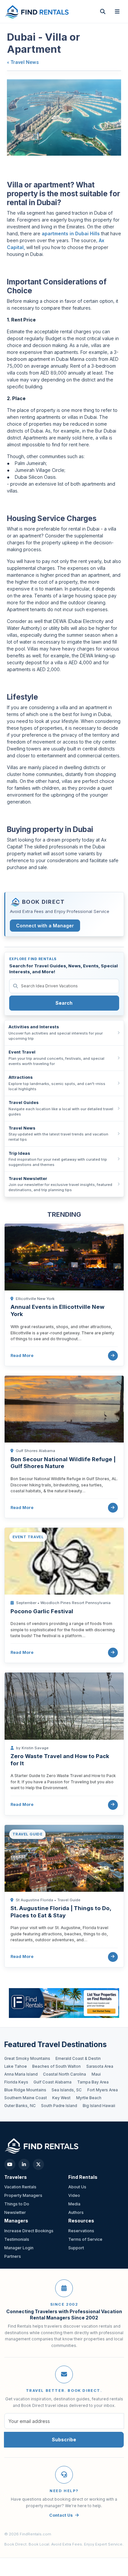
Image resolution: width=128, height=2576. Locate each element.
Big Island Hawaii (99, 2106)
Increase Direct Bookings (29, 2231)
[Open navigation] (117, 11)
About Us (77, 2187)
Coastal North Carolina (64, 2074)
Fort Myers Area (103, 2090)
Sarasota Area (100, 2066)
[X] (38, 2164)
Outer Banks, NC (20, 2106)
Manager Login (19, 2248)
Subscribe (64, 2440)
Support (76, 2248)
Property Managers (23, 2195)
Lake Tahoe (16, 2066)
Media (74, 2204)
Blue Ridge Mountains (25, 2090)
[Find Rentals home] (37, 11)
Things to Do (17, 2204)
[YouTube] (10, 2164)
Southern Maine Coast (26, 2098)
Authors (76, 2212)
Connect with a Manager (45, 926)
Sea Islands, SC (67, 2090)
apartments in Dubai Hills (71, 233)
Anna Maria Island (21, 2074)
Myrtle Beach (89, 2098)
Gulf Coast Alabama (53, 2082)
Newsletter (15, 2212)
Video (74, 2195)
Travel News (25, 62)
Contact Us (61, 2515)
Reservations (81, 2231)
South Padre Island (59, 2106)
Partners (13, 2256)
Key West (61, 2098)
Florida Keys (16, 2082)
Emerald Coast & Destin (78, 2059)
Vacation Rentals (20, 2187)
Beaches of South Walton (56, 2066)
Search (64, 1003)
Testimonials (17, 2239)
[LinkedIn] (24, 2164)
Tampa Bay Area (93, 2082)
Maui (96, 2074)
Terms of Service (85, 2239)
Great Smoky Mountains (27, 2059)
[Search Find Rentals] (103, 11)
